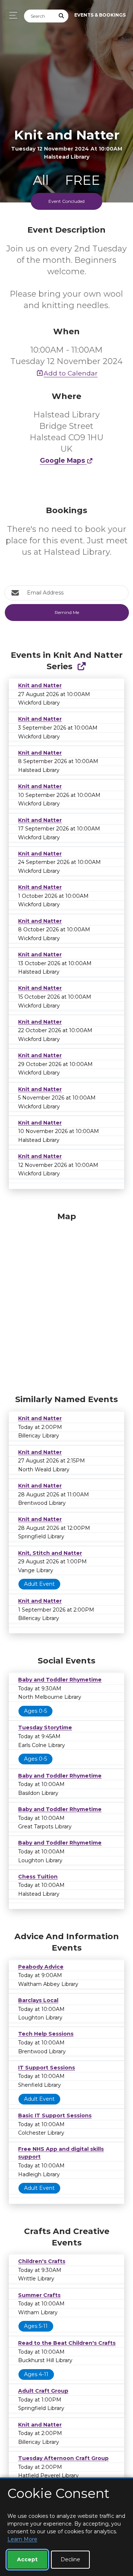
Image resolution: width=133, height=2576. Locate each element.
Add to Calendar (71, 373)
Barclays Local (38, 2000)
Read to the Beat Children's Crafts (67, 2343)
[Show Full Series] (81, 666)
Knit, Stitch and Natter (50, 1553)
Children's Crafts (42, 2261)
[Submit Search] (62, 16)
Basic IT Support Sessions (55, 2116)
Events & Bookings (100, 15)
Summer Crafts (39, 2295)
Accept (27, 2559)
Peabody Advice (41, 1967)
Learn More (22, 2539)
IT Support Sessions (47, 2068)
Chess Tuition (38, 1877)
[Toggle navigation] (11, 15)
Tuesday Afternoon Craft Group (63, 2458)
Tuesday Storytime (45, 1728)
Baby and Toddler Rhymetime (60, 1680)
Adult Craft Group (43, 2391)
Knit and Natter (40, 685)
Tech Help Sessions (46, 2034)
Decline (70, 2559)
